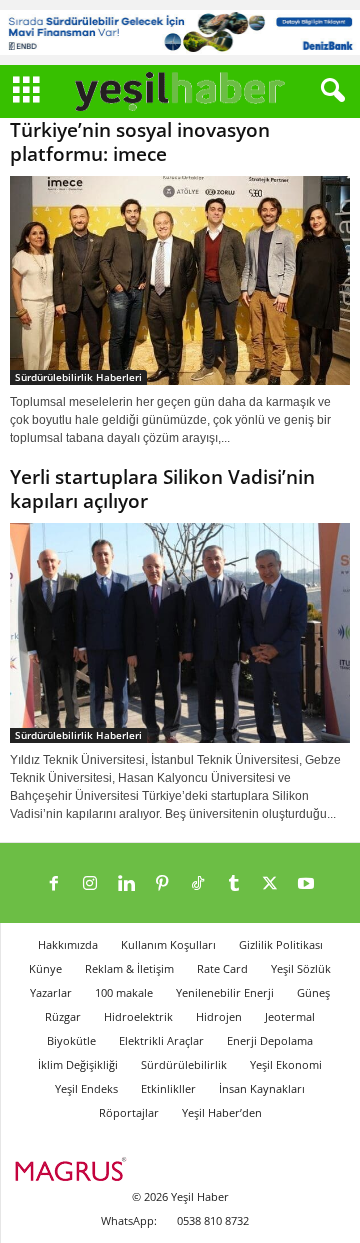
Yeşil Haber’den (222, 1112)
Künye (45, 968)
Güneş (313, 992)
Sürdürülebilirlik (184, 1064)
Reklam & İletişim (129, 968)
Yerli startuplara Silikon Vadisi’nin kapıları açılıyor (162, 489)
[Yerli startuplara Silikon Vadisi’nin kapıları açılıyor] (180, 633)
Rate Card (222, 968)
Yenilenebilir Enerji (225, 992)
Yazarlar (51, 992)
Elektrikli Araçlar (161, 1040)
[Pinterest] (162, 885)
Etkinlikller (168, 1088)
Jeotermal (290, 1016)
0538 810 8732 (213, 1220)
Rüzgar (63, 1016)
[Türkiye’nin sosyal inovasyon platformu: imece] (180, 281)
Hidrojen (219, 1016)
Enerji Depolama (270, 1040)
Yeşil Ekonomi (286, 1064)
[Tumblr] (234, 885)
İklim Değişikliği (78, 1064)
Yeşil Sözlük (301, 968)
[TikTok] (198, 885)
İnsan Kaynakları (262, 1088)
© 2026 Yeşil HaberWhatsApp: (165, 1208)
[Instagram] (90, 885)
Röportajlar (129, 1112)
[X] (270, 885)
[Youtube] (306, 885)
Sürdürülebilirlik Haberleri (78, 377)
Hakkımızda (68, 944)
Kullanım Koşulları (168, 944)
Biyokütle (71, 1040)
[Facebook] (54, 885)
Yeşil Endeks (86, 1088)
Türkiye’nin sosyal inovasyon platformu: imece (140, 142)
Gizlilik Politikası (281, 944)
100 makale (124, 992)
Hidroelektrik (138, 1016)
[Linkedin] (126, 885)
